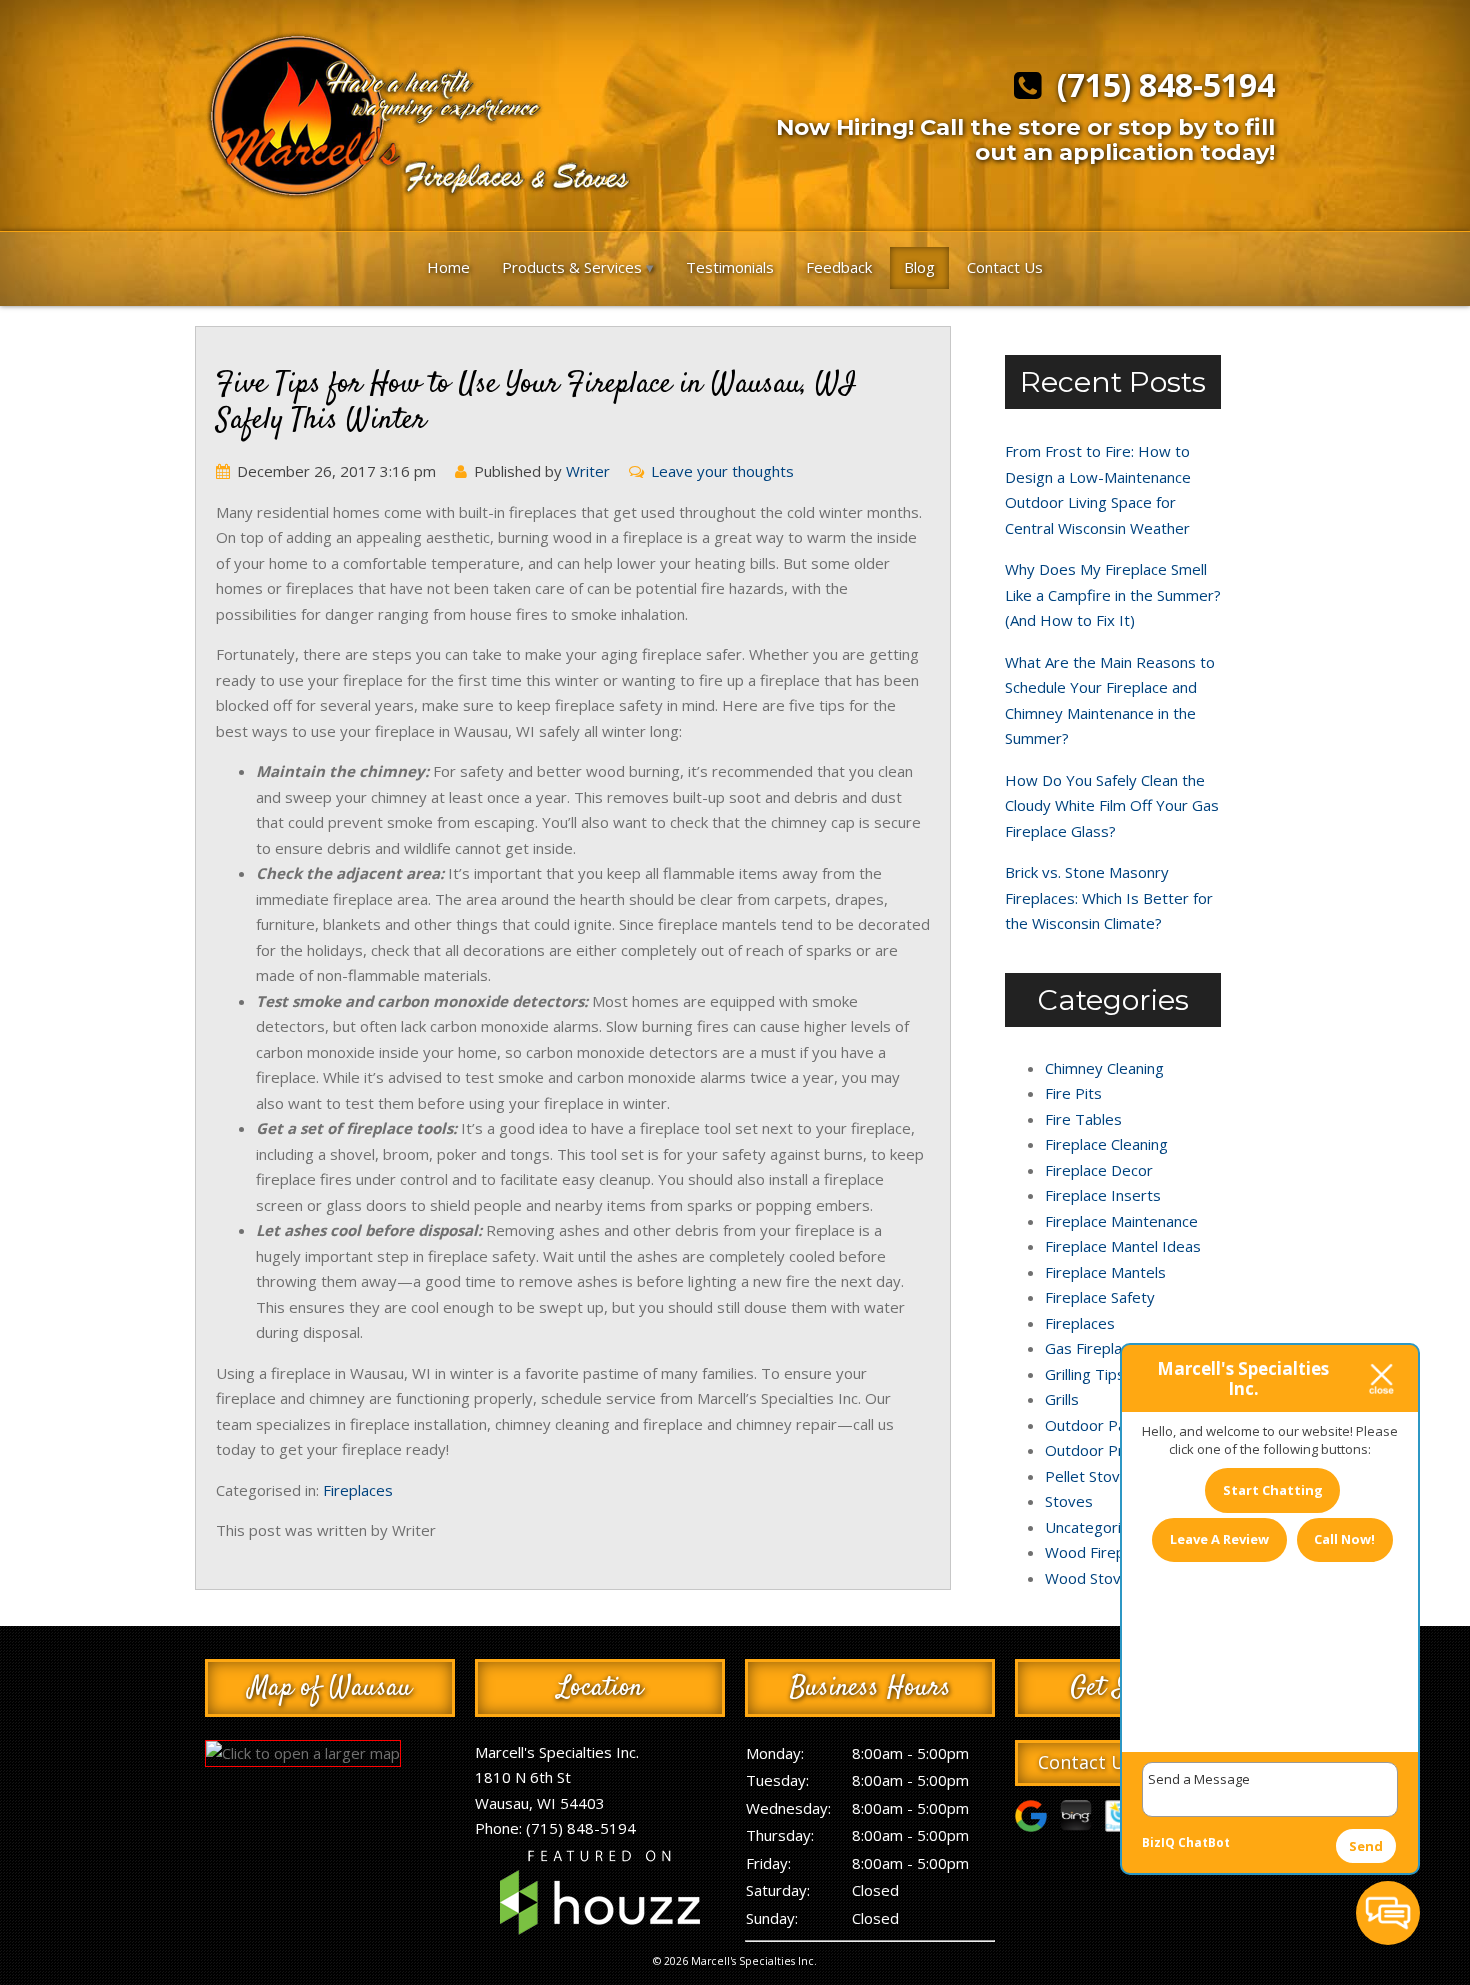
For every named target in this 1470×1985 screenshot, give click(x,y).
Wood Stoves (1091, 1578)
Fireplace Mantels (1105, 1272)
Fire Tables (1083, 1119)
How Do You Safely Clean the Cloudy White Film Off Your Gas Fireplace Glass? (1112, 805)
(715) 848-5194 (1158, 86)
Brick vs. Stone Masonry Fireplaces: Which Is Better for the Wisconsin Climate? (1109, 897)
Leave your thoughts (722, 471)
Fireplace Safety (1100, 1297)
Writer (588, 471)
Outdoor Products (1108, 1450)
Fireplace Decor (1099, 1170)
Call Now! (1344, 1539)
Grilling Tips (1085, 1374)
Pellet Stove (1087, 1476)
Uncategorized (1096, 1527)
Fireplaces (358, 1490)
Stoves (1069, 1501)
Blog (919, 267)
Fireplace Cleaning (1106, 1144)
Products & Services (572, 267)
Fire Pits (1073, 1093)
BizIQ (1158, 1842)
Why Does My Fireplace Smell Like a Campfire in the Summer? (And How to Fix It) (1113, 594)
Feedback (839, 267)
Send (1366, 1846)
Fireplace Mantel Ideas (1123, 1246)
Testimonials (730, 267)
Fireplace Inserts (1103, 1195)
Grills (1062, 1399)
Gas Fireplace (1091, 1348)
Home (448, 267)
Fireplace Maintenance (1121, 1221)
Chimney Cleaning (1104, 1068)
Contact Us (1005, 267)
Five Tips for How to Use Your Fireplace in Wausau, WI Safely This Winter (536, 402)
